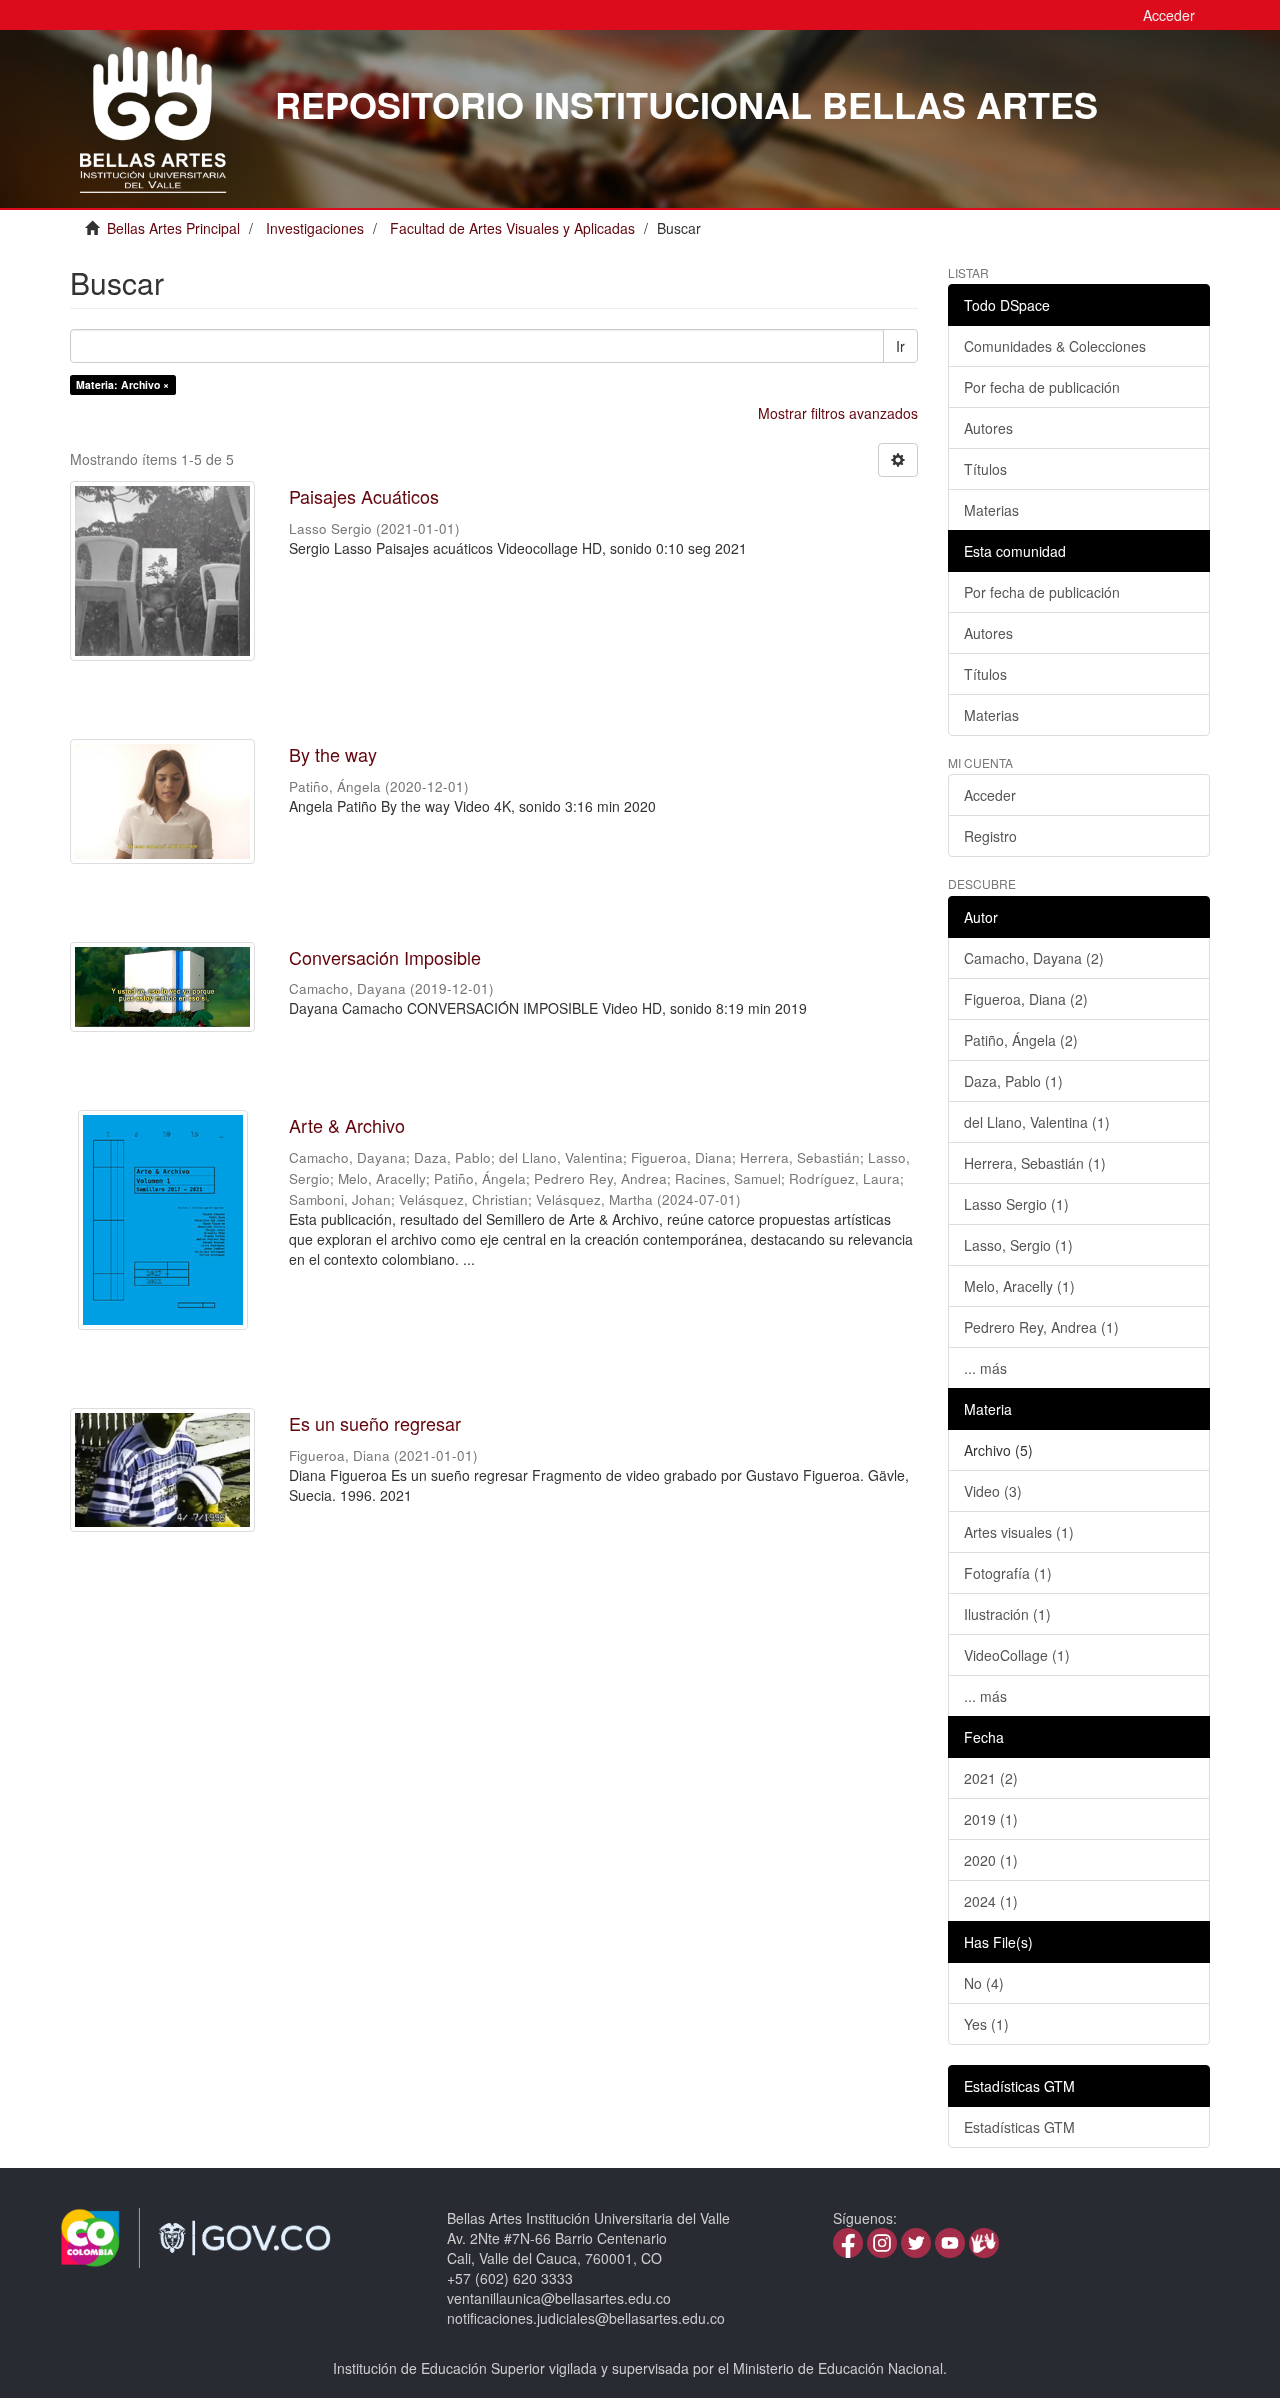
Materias (991, 510)
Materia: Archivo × (122, 384)
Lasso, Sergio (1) (1018, 1245)
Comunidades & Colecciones (1055, 346)
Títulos (985, 469)
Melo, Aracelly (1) (1019, 1286)
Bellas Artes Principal (173, 228)
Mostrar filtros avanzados (838, 413)
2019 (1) (991, 1819)
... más (985, 1368)
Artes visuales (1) (1019, 1532)
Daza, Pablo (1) (1013, 1081)
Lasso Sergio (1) (1016, 1204)
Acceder (990, 795)
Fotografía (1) (1008, 1573)
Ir (900, 346)
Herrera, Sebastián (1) (1035, 1163)
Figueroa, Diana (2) (1026, 999)
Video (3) (993, 1491)
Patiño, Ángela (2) (1021, 1040)
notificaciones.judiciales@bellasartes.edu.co (586, 2318)
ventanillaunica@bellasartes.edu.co (559, 2298)
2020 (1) (991, 1860)
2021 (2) (991, 1778)
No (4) (984, 1983)
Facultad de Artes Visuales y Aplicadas (512, 228)
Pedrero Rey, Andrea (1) (1041, 1327)
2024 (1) (991, 1901)
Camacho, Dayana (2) (1034, 958)
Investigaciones (315, 228)
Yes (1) (986, 2024)
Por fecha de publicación (1042, 387)
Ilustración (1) (1007, 1614)
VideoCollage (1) (1017, 1655)
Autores (988, 428)
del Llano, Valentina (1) (1037, 1122)
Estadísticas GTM (1019, 2127)
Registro (990, 836)
